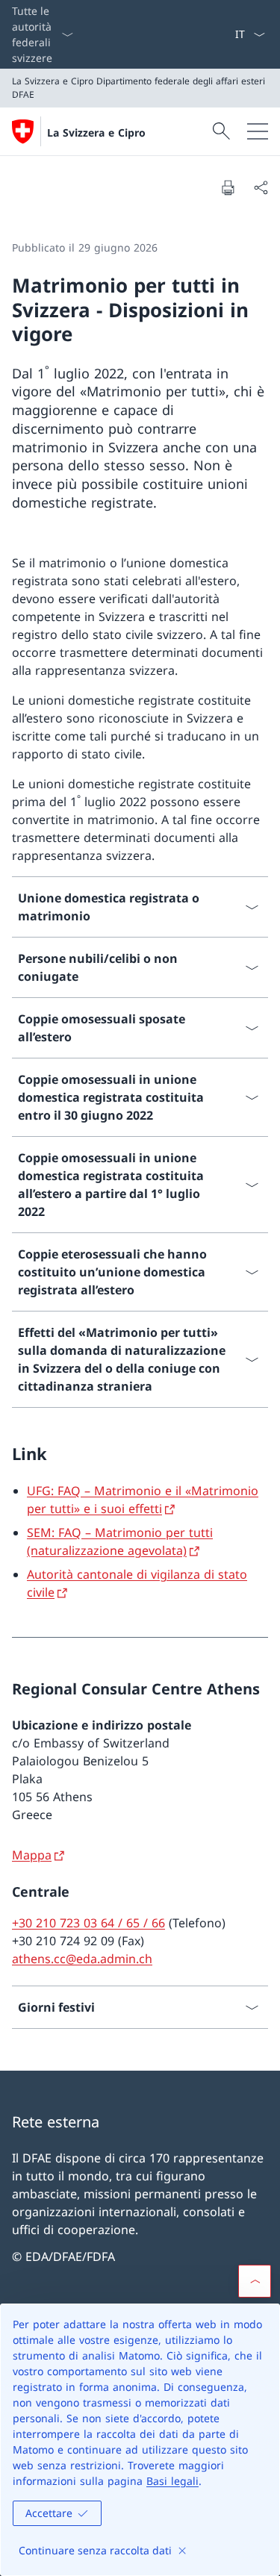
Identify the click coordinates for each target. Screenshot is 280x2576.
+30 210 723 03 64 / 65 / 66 (88, 1923)
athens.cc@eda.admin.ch (82, 1959)
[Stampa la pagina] (228, 187)
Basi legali (172, 2481)
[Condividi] (261, 187)
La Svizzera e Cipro (96, 132)
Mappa (32, 1855)
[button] (255, 2281)
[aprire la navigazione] (258, 131)
